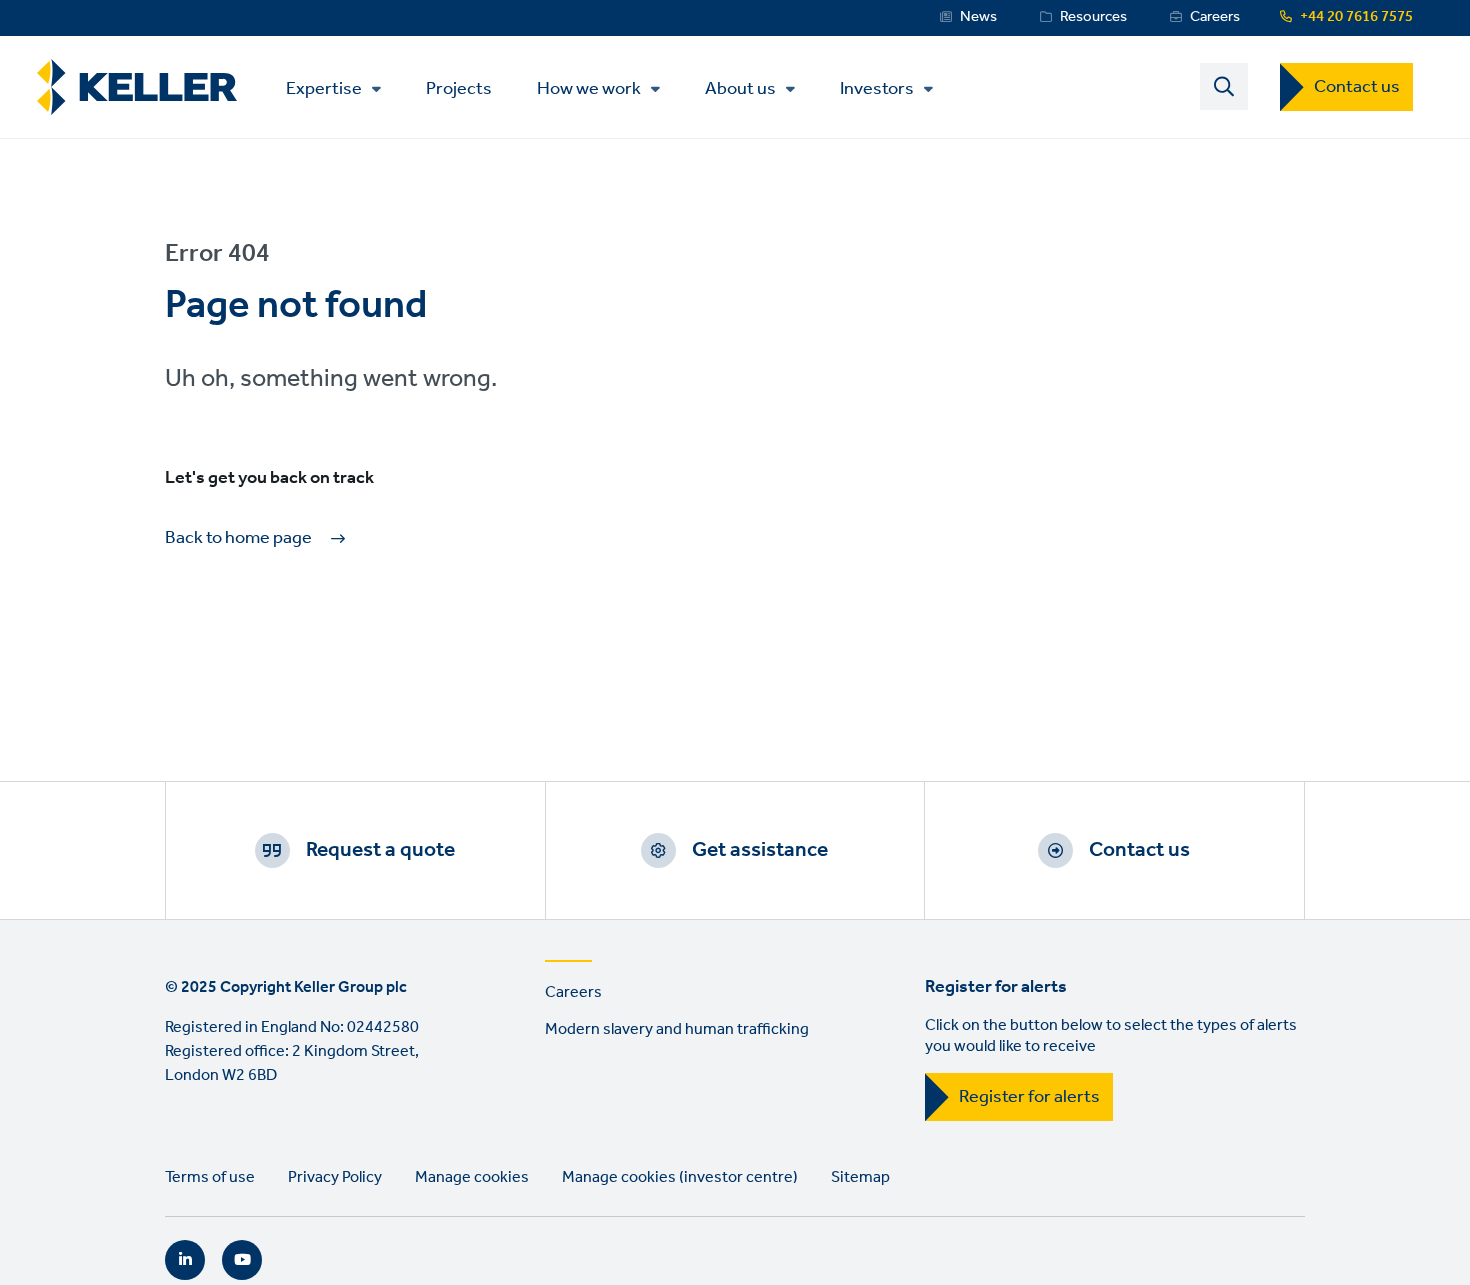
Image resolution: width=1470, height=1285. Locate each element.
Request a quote (380, 850)
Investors (877, 89)
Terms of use (210, 1177)
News (978, 17)
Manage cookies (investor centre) (680, 1177)
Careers (1215, 17)
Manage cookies (472, 1177)
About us (740, 89)
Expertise (324, 89)
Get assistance (760, 850)
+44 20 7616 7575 (1356, 17)
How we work (589, 89)
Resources (1093, 17)
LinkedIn (185, 1260)
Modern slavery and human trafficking (677, 1029)
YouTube (242, 1260)
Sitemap (860, 1177)
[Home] (137, 87)
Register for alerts (1029, 1097)
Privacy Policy (335, 1177)
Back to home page (238, 538)
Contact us (1357, 87)
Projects (459, 87)
